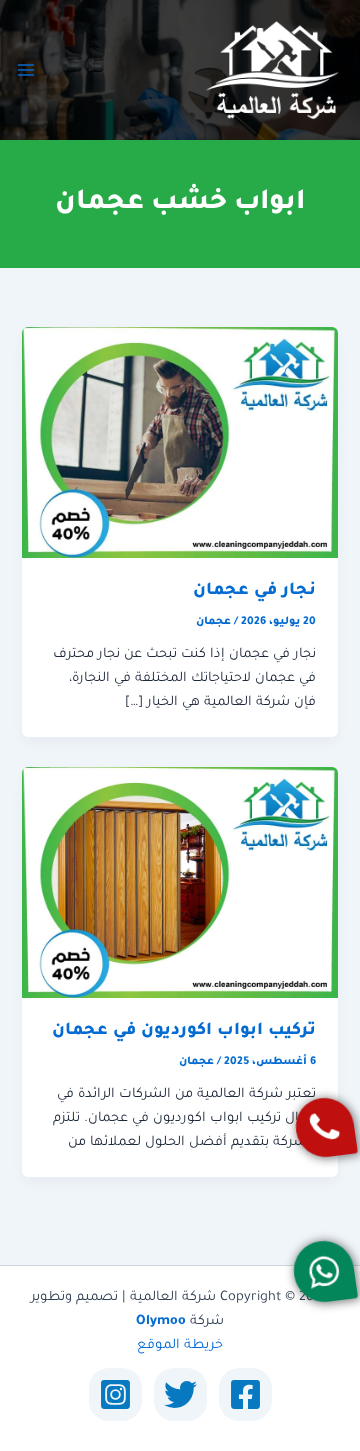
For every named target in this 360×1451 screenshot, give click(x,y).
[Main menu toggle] (26, 70)
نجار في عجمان (254, 591)
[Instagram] (115, 1394)
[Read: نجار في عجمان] (179, 444)
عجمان (213, 622)
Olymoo (161, 1322)
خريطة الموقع (180, 1346)
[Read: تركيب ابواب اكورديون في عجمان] (179, 883)
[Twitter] (180, 1394)
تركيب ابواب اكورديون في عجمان (184, 1031)
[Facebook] (245, 1394)
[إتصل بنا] (325, 1127)
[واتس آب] (324, 1271)
